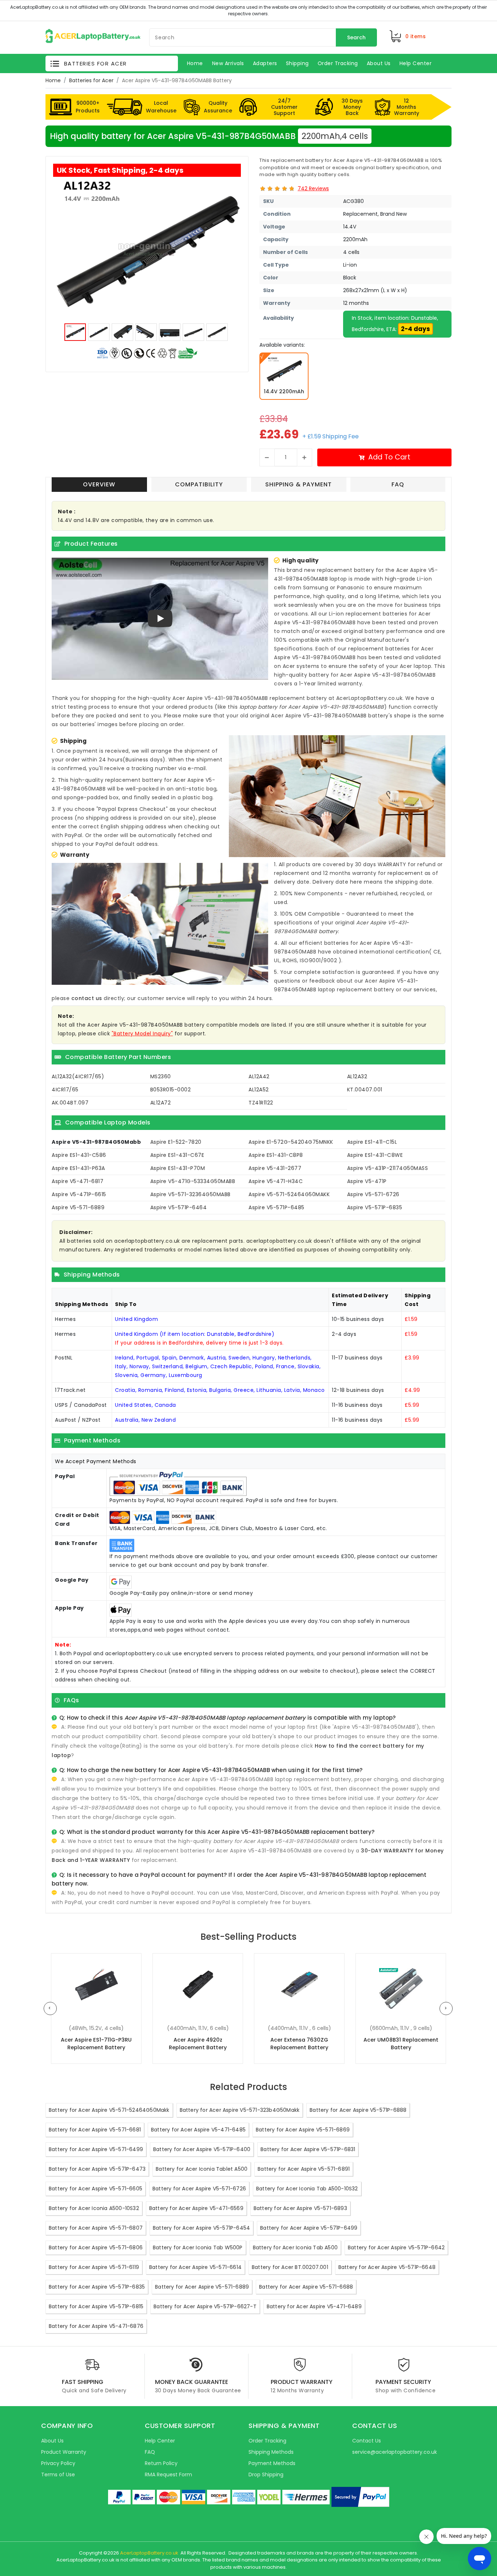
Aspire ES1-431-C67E (177, 1155)
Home (53, 80)
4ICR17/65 (65, 1090)
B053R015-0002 (171, 1090)
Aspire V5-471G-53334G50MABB (193, 1181)
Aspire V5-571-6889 (78, 1207)
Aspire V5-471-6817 (77, 1181)
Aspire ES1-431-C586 (79, 1155)
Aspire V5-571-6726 (373, 1194)
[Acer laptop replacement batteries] (93, 36)
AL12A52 (259, 1090)
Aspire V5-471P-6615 (79, 1194)
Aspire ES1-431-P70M (178, 1168)
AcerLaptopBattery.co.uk (149, 2553)
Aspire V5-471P (367, 1181)
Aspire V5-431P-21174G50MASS (388, 1168)
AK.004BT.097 (70, 1103)
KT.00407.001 (365, 1090)
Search (356, 37)
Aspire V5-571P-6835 (375, 1207)
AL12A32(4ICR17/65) (78, 1076)
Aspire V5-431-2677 (275, 1168)
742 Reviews (313, 188)
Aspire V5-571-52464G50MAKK (289, 1194)
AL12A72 (161, 1103)
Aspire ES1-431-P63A (78, 1168)
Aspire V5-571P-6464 (179, 1207)
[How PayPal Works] (360, 2497)
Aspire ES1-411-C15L (372, 1142)
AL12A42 (259, 1076)
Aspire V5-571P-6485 (277, 1207)
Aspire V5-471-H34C (276, 1181)
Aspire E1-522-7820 (176, 1142)
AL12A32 (357, 1076)
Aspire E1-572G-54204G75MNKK (291, 1142)
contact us (87, 998)
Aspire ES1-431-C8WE (375, 1155)
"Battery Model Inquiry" (142, 1034)
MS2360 (161, 1076)
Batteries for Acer (91, 80)
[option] (147, 249)
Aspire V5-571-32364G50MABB (190, 1194)
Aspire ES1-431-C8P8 (276, 1155)
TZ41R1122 (261, 1103)
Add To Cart (389, 457)
